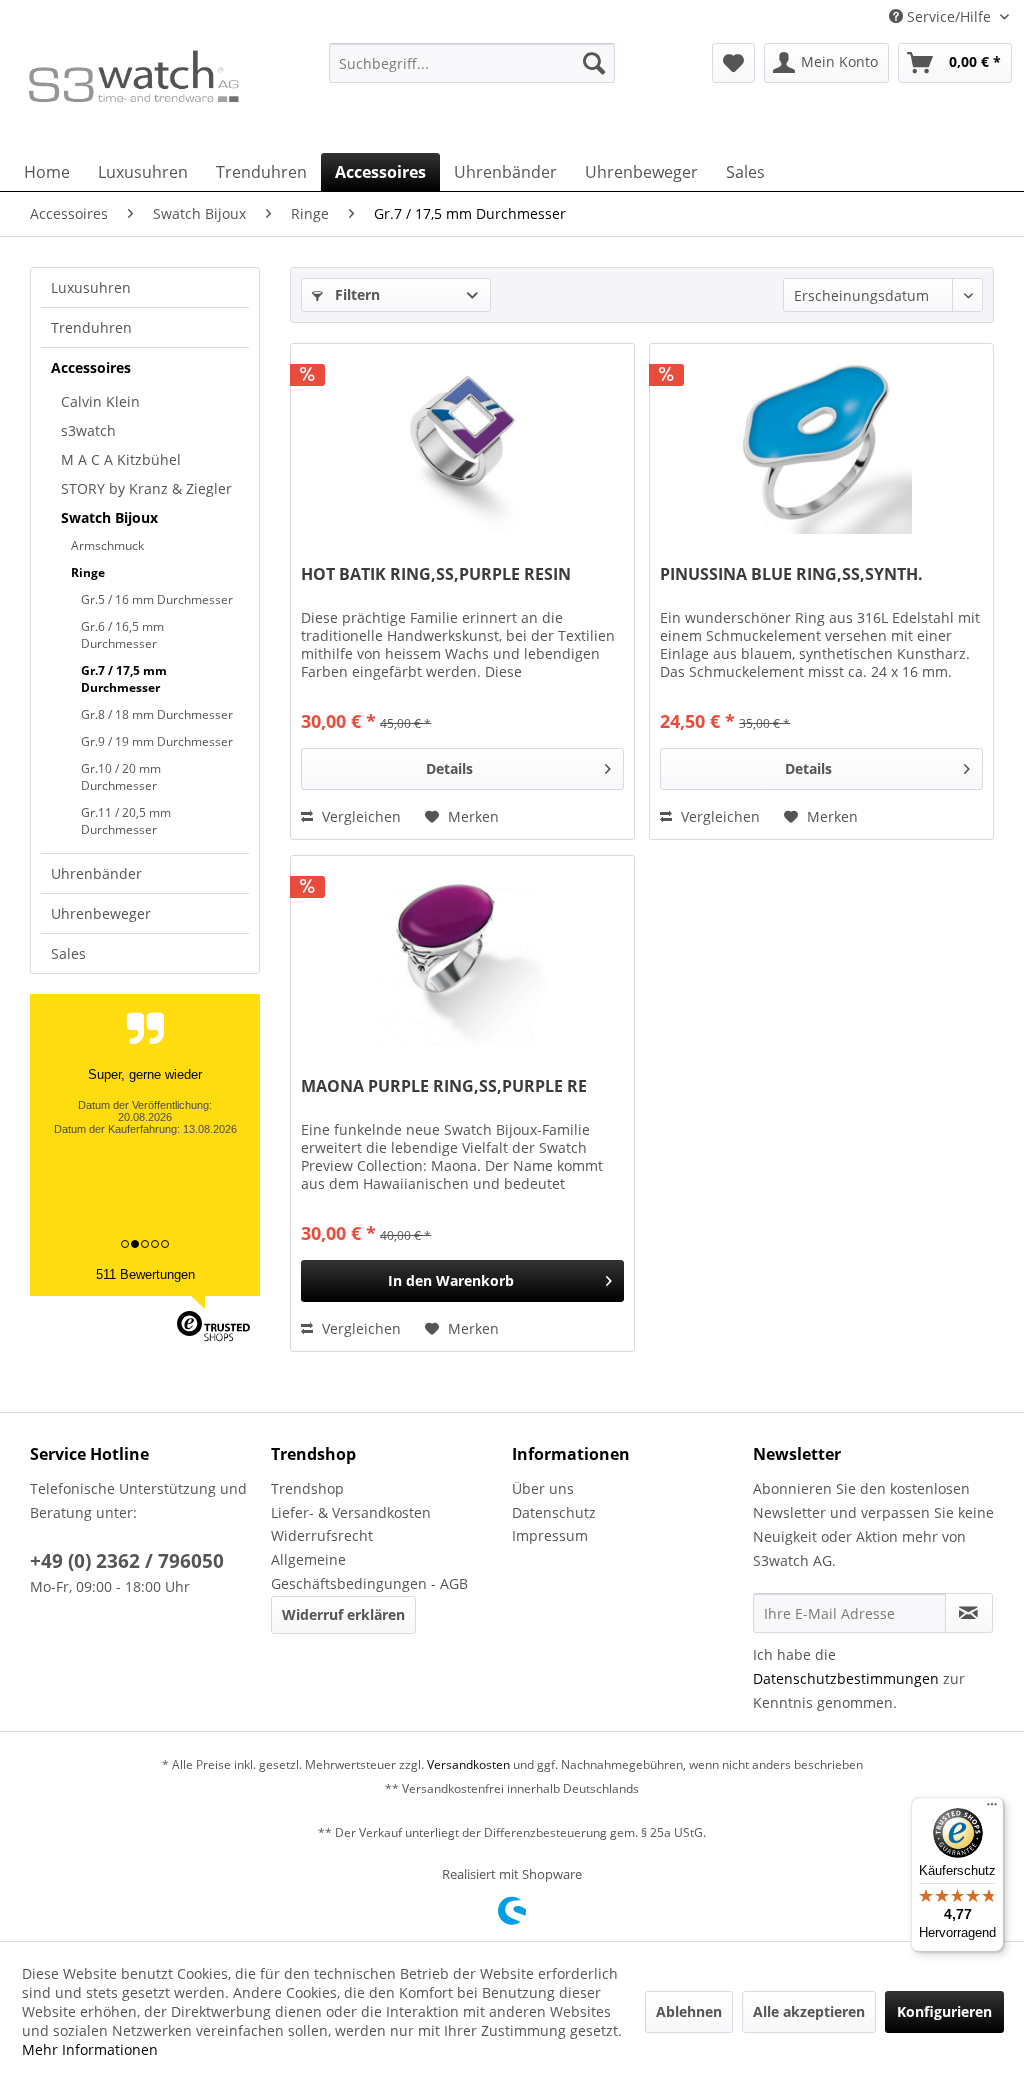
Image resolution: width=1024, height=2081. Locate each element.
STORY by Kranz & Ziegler (146, 488)
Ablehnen (689, 2011)
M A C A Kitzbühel (121, 459)
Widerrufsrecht (322, 1535)
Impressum (550, 1535)
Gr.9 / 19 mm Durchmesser (157, 741)
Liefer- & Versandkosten (351, 1512)
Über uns (543, 1488)
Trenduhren (91, 327)
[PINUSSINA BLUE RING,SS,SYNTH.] (821, 444)
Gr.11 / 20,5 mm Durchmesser (126, 821)
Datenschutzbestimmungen (846, 1678)
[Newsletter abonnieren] (969, 1613)
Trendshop (307, 1488)
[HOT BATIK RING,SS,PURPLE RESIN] (462, 444)
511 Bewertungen (145, 1274)
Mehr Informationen (90, 2049)
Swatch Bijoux (109, 517)
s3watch (88, 430)
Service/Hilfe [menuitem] (949, 16)
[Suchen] (594, 63)
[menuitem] (472, 72)
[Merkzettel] (733, 63)
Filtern (355, 294)
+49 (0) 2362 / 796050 (127, 1561)
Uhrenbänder (96, 873)
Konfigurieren (944, 2011)
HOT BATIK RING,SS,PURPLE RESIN (436, 574)
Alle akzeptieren (809, 2011)
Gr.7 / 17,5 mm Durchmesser (124, 679)
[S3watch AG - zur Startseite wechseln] (132, 93)
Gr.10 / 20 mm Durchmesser (121, 777)
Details (449, 768)
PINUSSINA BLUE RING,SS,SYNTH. (791, 574)
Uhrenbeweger (101, 913)
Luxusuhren (91, 287)
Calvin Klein (100, 401)
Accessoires (91, 367)
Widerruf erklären (343, 1614)
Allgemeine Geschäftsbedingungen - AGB (369, 1571)
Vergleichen (359, 816)
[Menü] (992, 1809)
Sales (68, 953)
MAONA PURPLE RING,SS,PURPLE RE (444, 1086)
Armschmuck (107, 545)
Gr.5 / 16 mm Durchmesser (157, 599)
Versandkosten (468, 1764)
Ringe (88, 572)
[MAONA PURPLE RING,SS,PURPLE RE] (462, 956)
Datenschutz (554, 1512)
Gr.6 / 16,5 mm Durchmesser (122, 635)
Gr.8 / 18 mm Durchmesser (157, 714)
